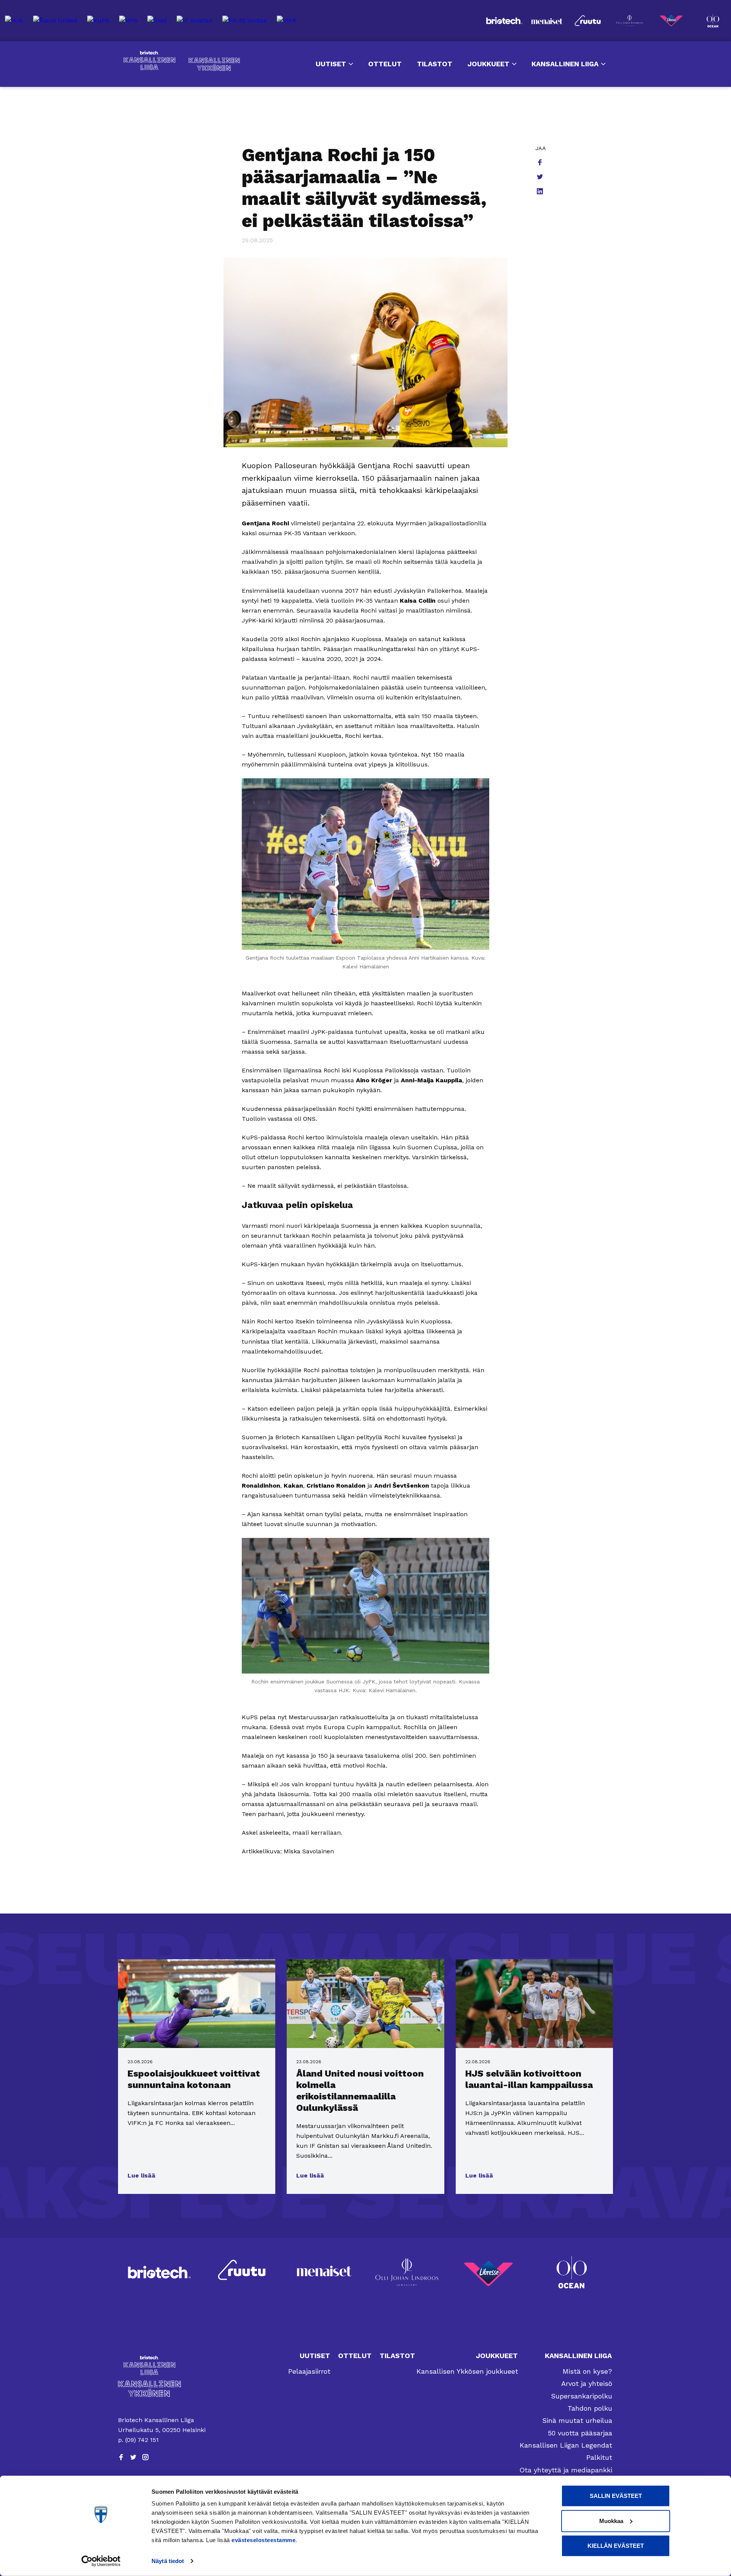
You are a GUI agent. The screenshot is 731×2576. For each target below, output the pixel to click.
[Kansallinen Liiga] (162, 2365)
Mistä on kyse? (587, 2371)
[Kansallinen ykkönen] (162, 2389)
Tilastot (435, 64)
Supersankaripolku (582, 2396)
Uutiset (331, 64)
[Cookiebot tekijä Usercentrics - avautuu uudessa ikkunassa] (101, 2561)
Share (541, 163)
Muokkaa (611, 2521)
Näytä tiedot (168, 2561)
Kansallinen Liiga (149, 61)
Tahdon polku (590, 2408)
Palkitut (599, 2457)
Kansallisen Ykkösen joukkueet (467, 2371)
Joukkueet (488, 64)
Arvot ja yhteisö (587, 2383)
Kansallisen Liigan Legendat (566, 2445)
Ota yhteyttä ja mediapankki (566, 2470)
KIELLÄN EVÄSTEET (616, 2546)
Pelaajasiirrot (309, 2371)
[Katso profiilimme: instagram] (145, 2457)
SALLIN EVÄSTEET (616, 2496)
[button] (141, 2176)
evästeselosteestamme (263, 2540)
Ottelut (385, 64)
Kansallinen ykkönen (214, 64)
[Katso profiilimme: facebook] (121, 2457)
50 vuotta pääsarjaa (580, 2433)
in (541, 192)
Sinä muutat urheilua (577, 2420)
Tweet (541, 178)
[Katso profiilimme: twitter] (133, 2457)
